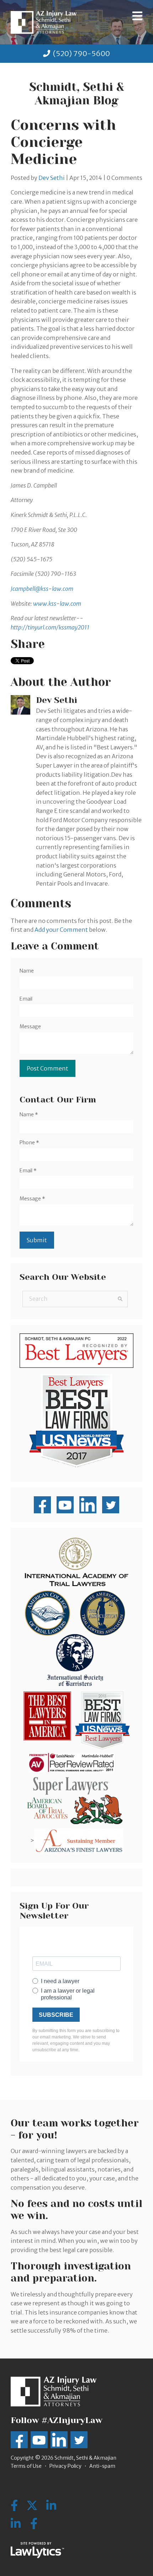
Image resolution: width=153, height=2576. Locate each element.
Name (27, 971)
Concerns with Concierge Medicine (63, 142)
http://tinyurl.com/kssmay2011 (50, 627)
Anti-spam (102, 2466)
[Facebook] (34, 2524)
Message (30, 1026)
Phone (29, 1143)
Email (26, 999)
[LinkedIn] (16, 2524)
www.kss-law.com (57, 604)
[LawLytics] (37, 2550)
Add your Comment (61, 930)
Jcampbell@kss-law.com (42, 589)
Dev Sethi (52, 178)
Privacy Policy (65, 2466)
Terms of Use (26, 2466)
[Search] (120, 1299)
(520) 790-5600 (81, 53)
